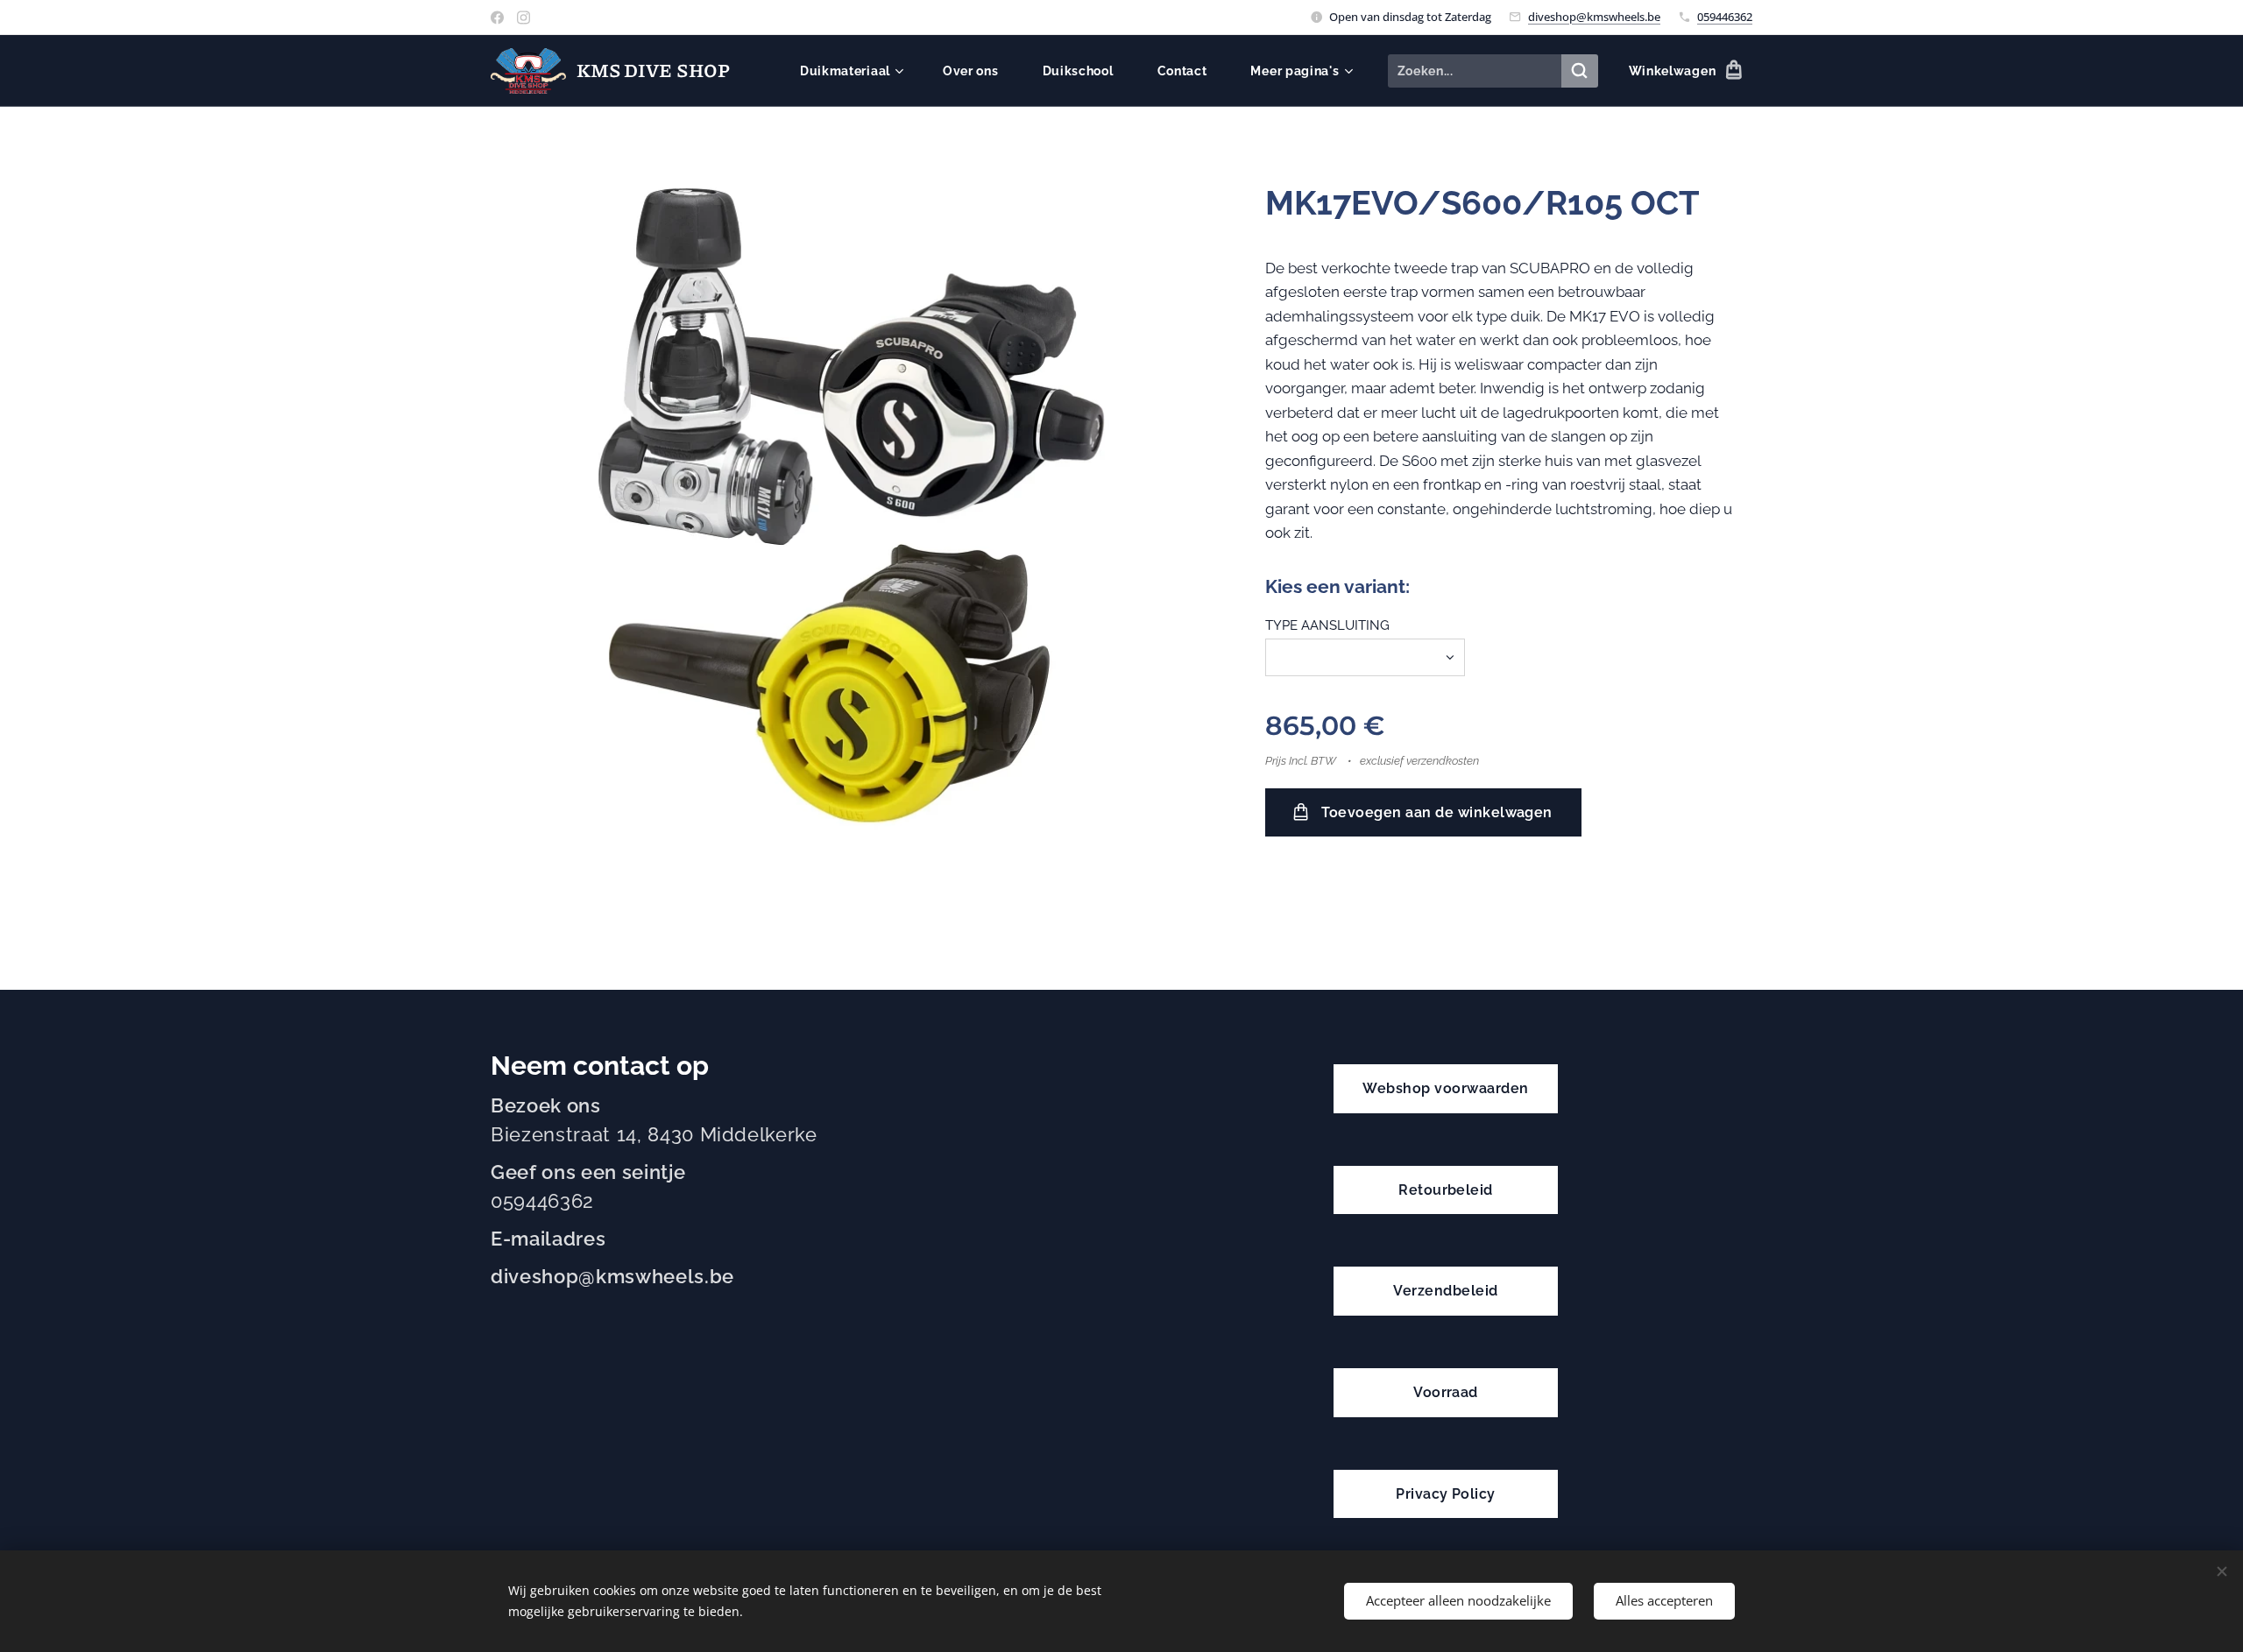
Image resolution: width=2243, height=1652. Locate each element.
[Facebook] (497, 18)
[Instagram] (524, 18)
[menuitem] (858, 71)
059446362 (1725, 17)
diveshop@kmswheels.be (1594, 17)
